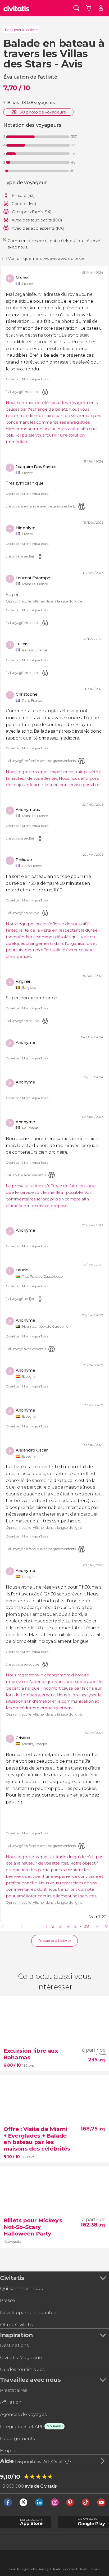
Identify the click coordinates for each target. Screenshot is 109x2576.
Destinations (14, 2345)
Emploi (8, 2450)
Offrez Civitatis (17, 2325)
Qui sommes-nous (21, 2288)
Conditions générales (23, 2569)
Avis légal (45, 2569)
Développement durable (28, 2312)
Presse (8, 2300)
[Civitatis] (16, 8)
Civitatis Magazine (21, 2357)
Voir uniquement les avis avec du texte (46, 258)
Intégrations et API (21, 2426)
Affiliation (11, 2402)
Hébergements (17, 2438)
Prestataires (14, 2390)
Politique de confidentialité (70, 2569)
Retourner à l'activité (21, 30)
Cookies (95, 2569)
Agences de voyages (23, 2414)
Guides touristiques (22, 2369)
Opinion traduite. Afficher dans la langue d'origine (44, 602)
